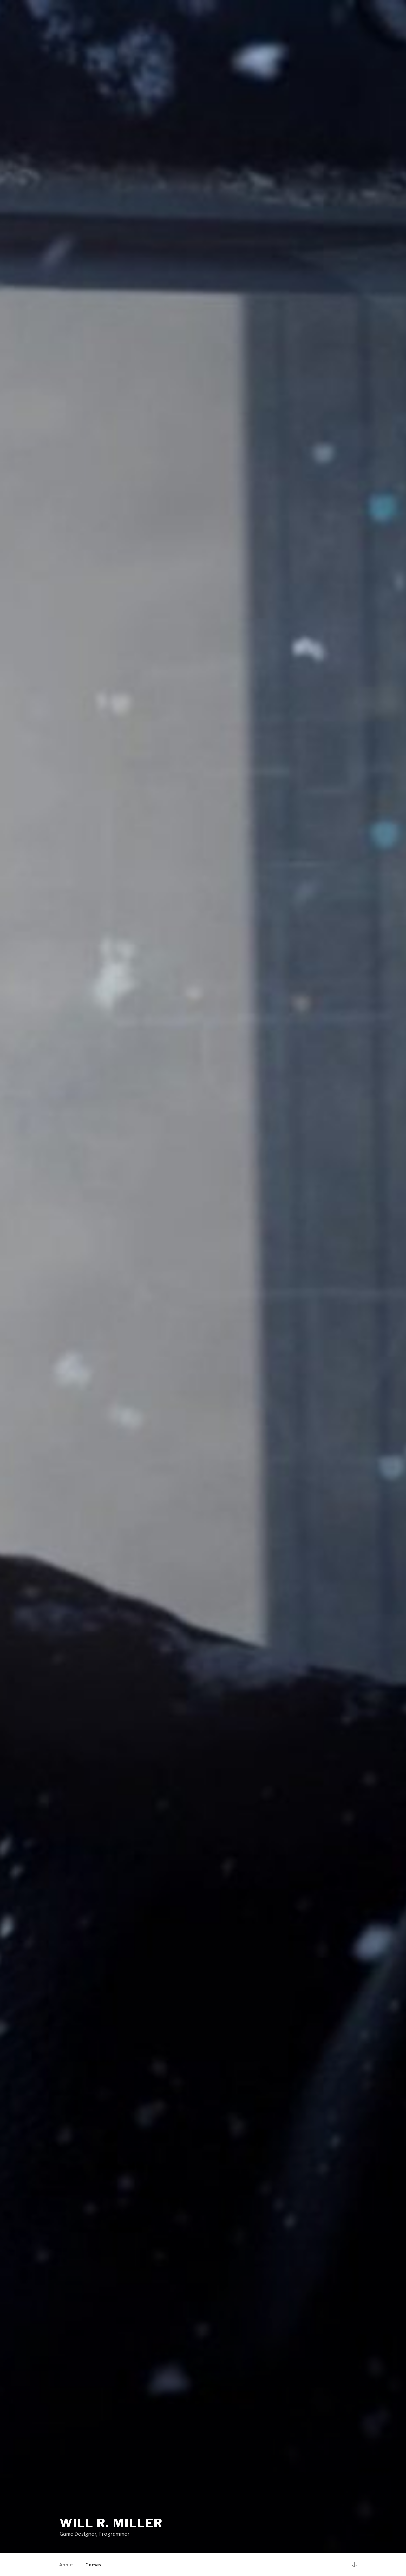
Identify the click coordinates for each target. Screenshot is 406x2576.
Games (93, 2565)
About (66, 2565)
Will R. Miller (111, 2523)
